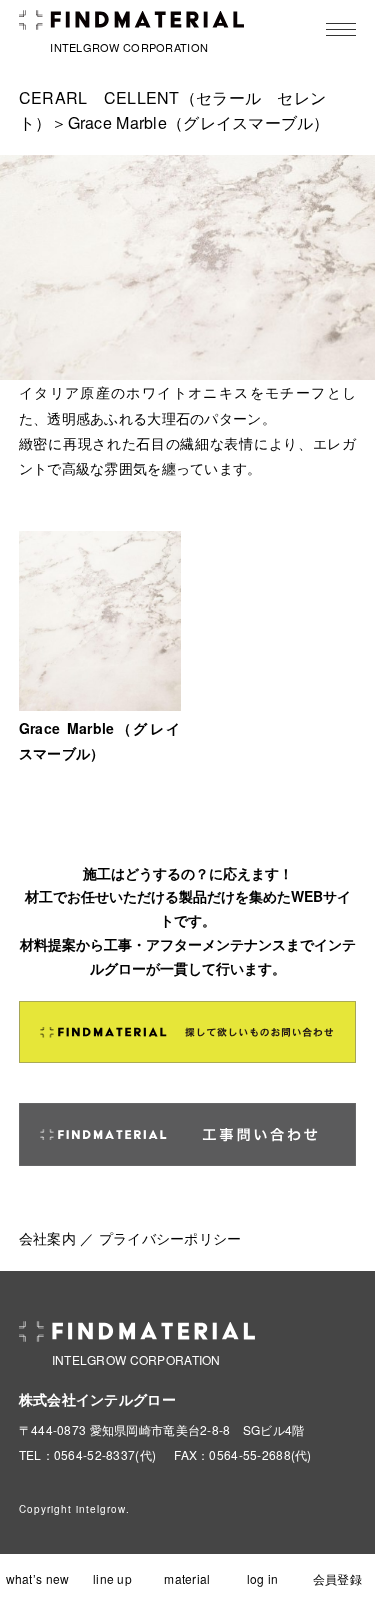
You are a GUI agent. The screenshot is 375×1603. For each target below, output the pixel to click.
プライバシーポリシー (170, 1238)
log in (263, 1578)
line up (112, 1578)
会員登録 (337, 1578)
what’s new (38, 1578)
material (187, 1578)
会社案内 (47, 1238)
